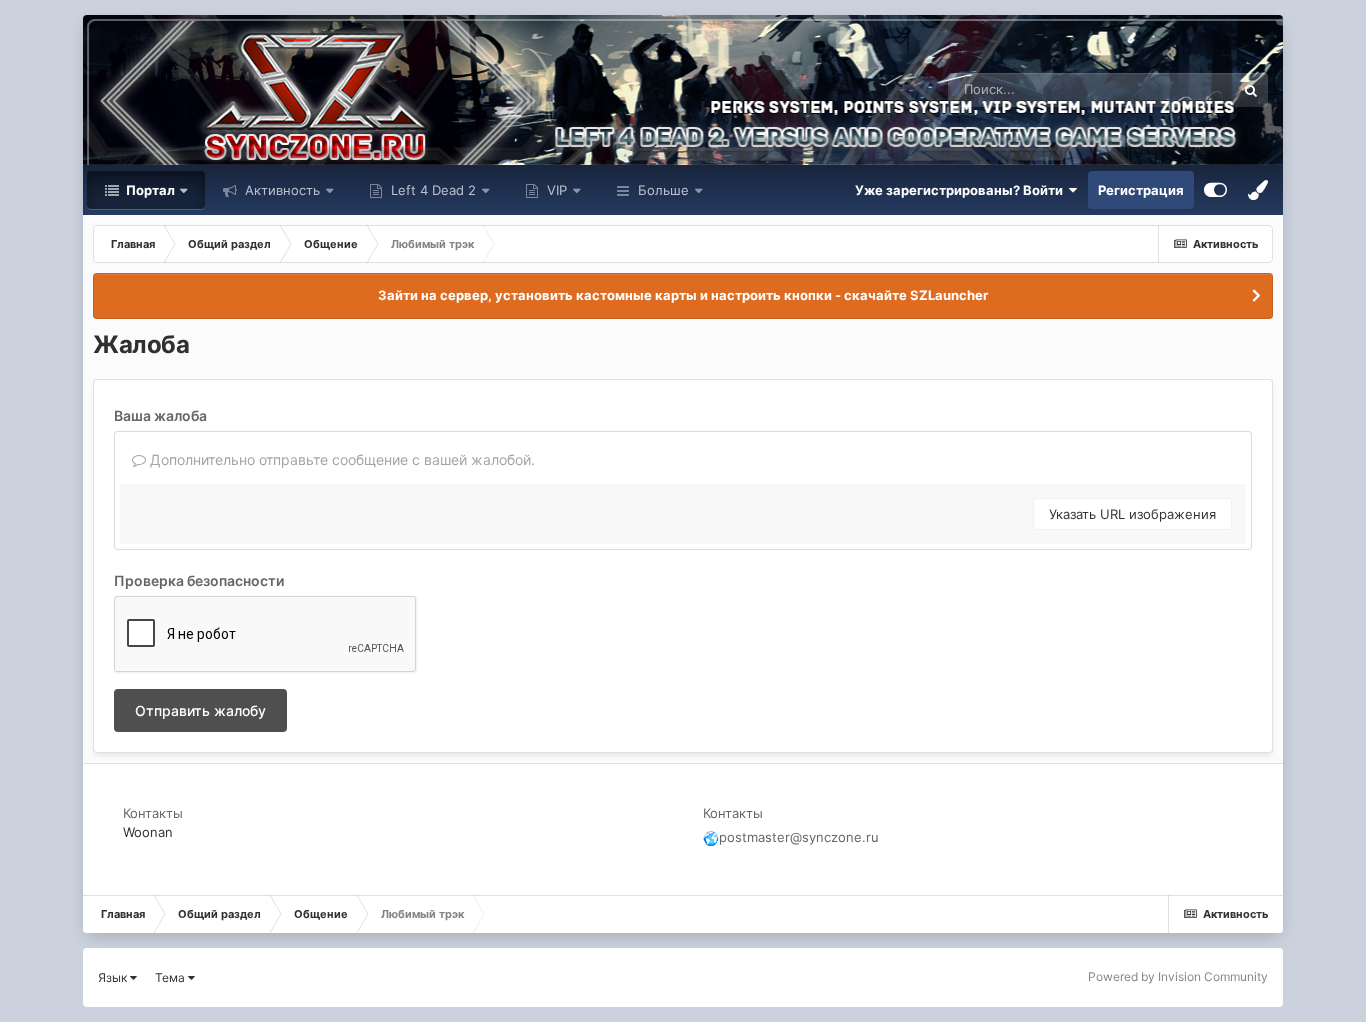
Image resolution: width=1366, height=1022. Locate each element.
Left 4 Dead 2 (431, 190)
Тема (171, 977)
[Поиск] (1251, 90)
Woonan (148, 832)
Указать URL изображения (1132, 514)
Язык (114, 977)
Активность (280, 190)
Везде (1189, 89)
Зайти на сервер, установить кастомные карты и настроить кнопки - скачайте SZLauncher (683, 295)
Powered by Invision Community (1178, 976)
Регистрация (1141, 190)
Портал (149, 190)
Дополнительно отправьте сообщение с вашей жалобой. (340, 459)
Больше (663, 190)
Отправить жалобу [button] (200, 710)
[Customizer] (1215, 190)
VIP (555, 190)
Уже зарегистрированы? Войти (962, 190)
